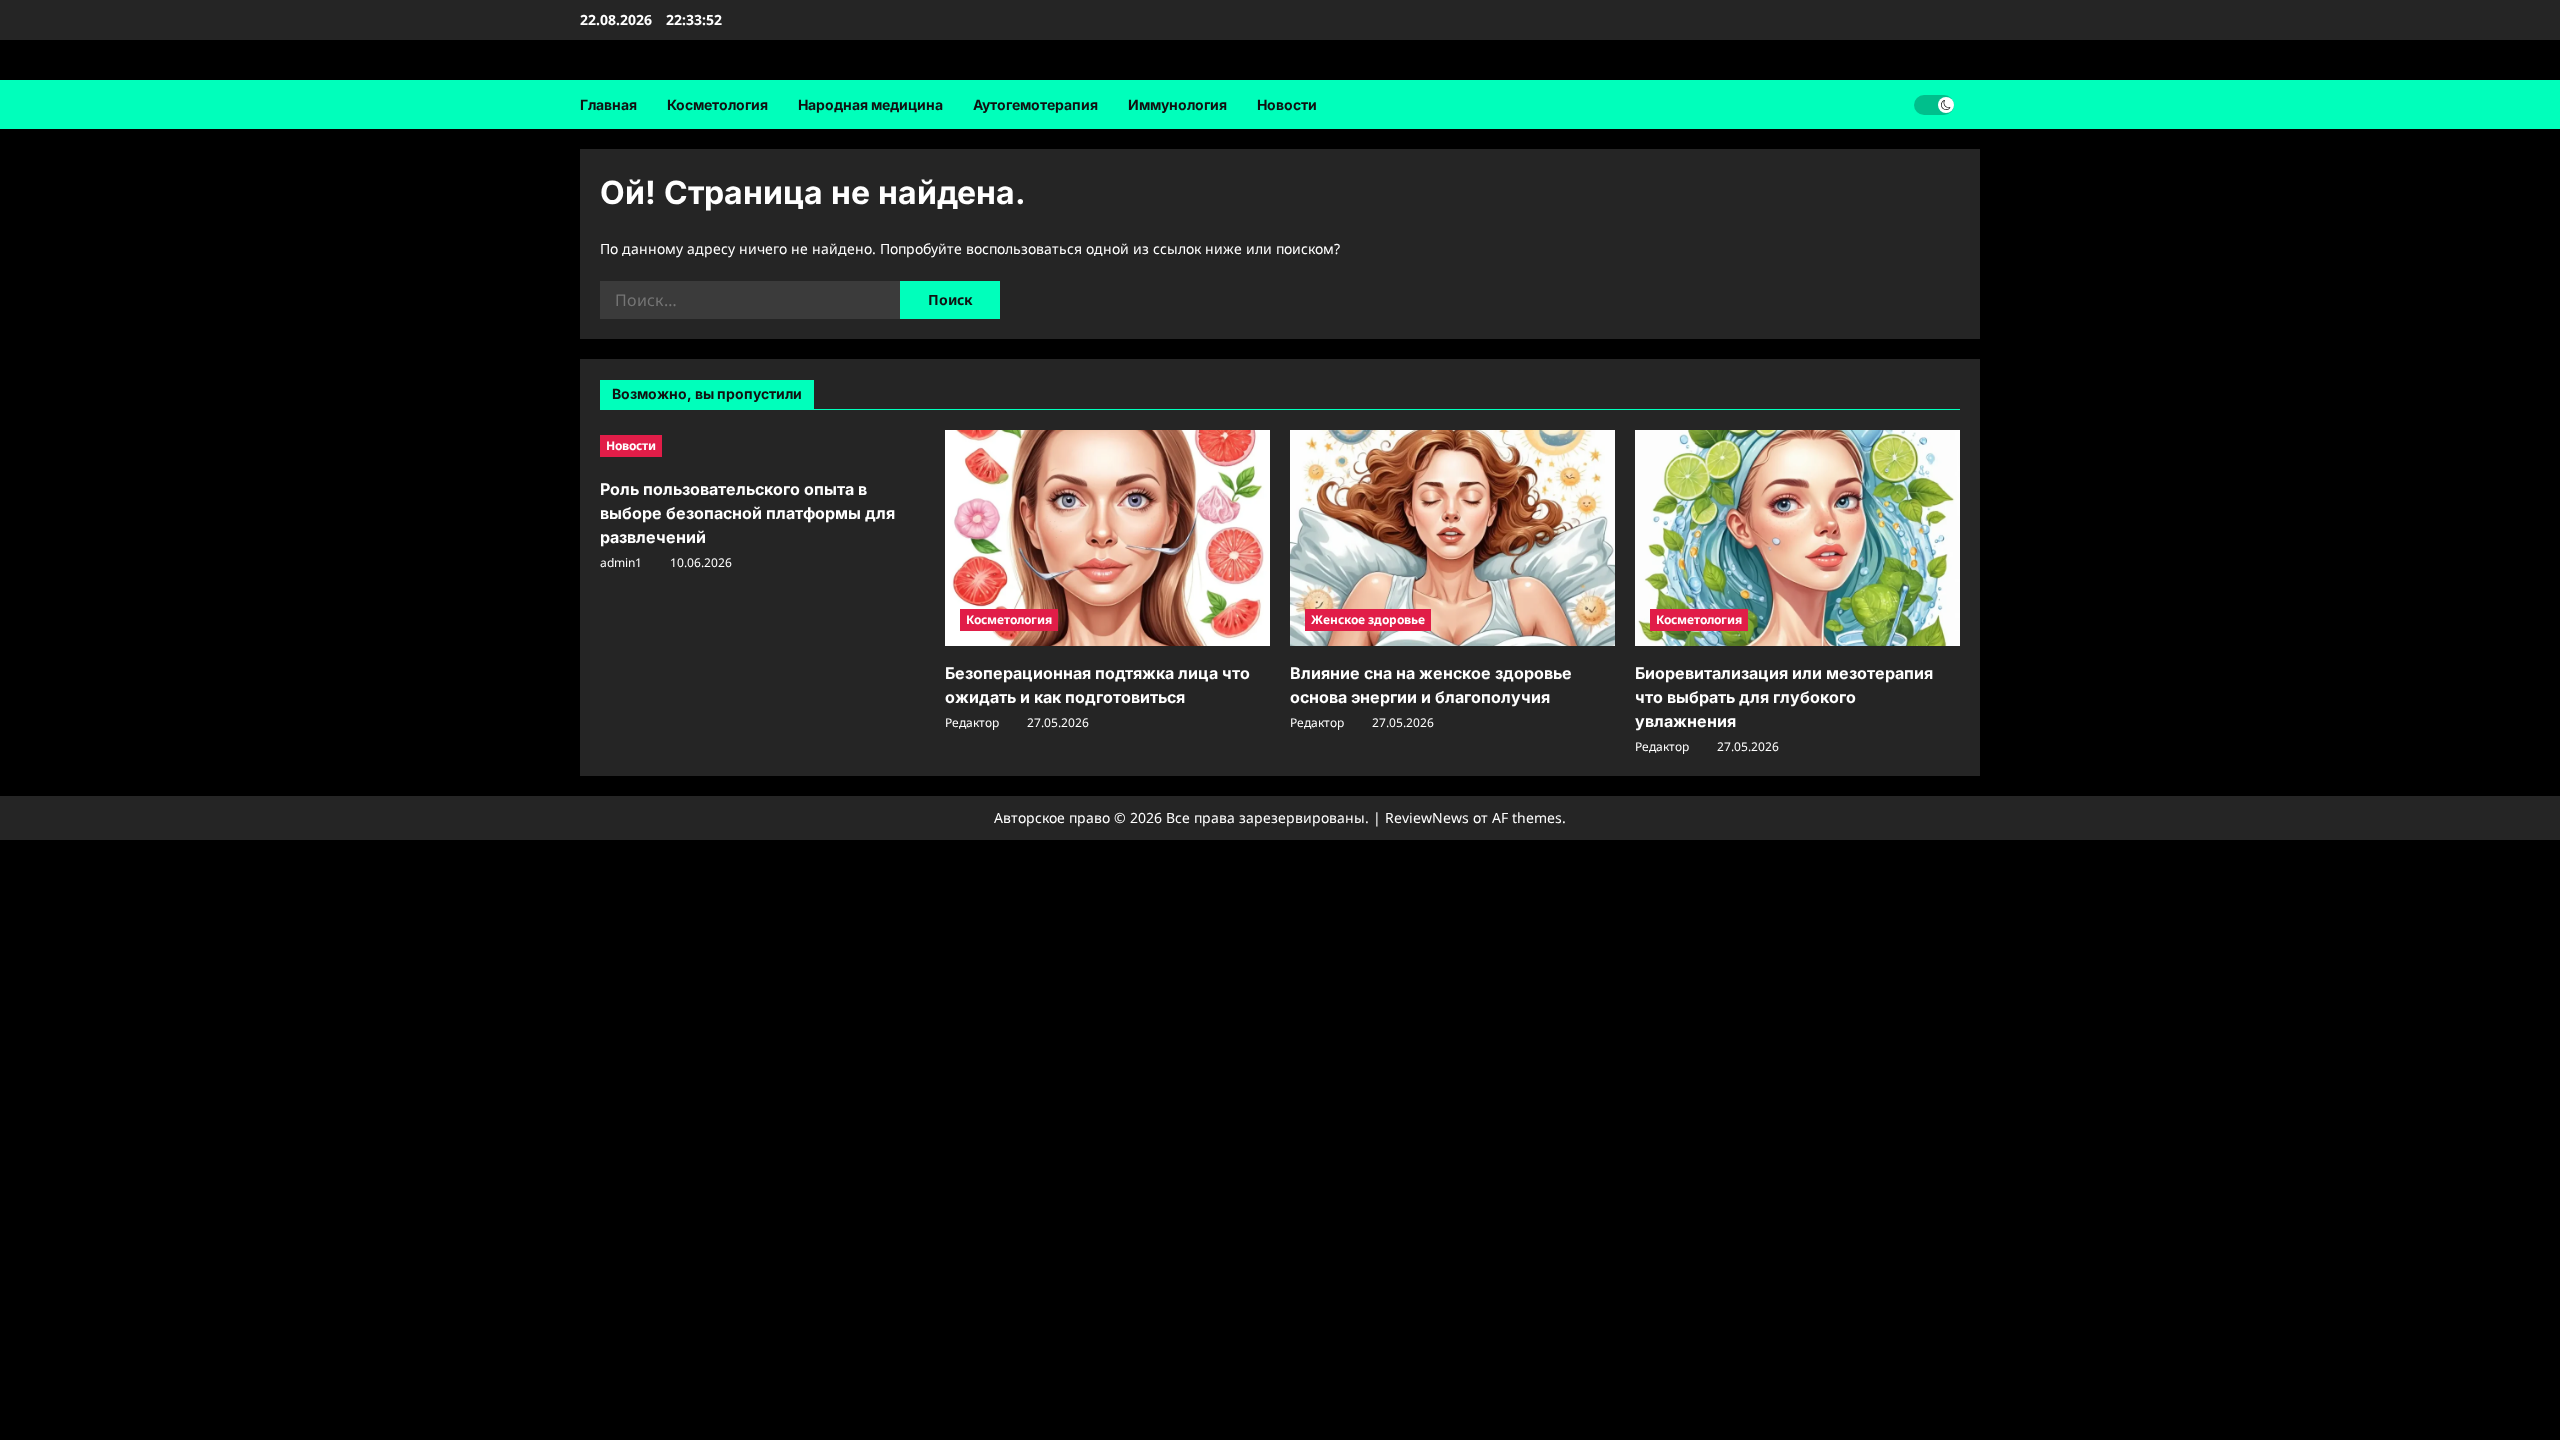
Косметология (717, 104)
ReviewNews (1427, 817)
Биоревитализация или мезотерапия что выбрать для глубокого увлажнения (1784, 697)
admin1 (621, 562)
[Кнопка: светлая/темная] (1934, 105)
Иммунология (1177, 104)
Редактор (972, 722)
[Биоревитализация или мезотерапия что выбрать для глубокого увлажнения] (1797, 538)
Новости (1287, 104)
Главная (608, 104)
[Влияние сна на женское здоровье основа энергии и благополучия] (1452, 538)
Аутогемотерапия (1035, 104)
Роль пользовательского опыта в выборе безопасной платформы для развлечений (747, 513)
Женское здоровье (1368, 619)
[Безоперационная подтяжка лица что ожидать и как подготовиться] (1107, 538)
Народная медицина (870, 104)
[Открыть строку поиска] (1974, 104)
